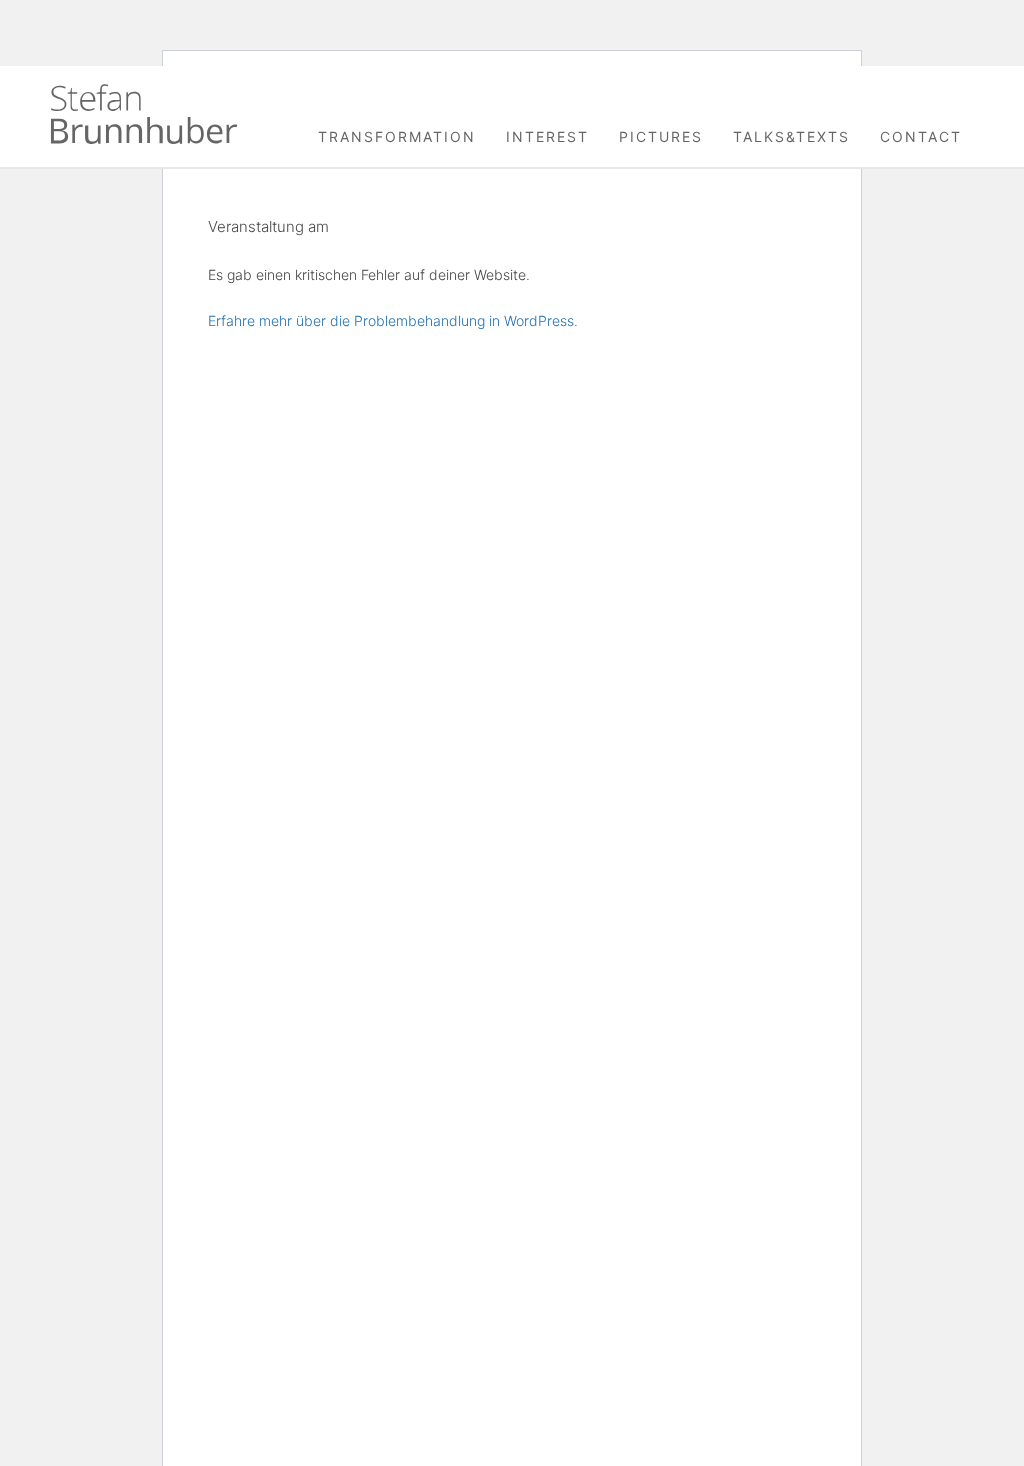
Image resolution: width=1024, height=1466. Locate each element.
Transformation (397, 136)
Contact (921, 136)
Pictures (661, 136)
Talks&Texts (791, 136)
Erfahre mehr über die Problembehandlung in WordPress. (393, 320)
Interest (547, 136)
